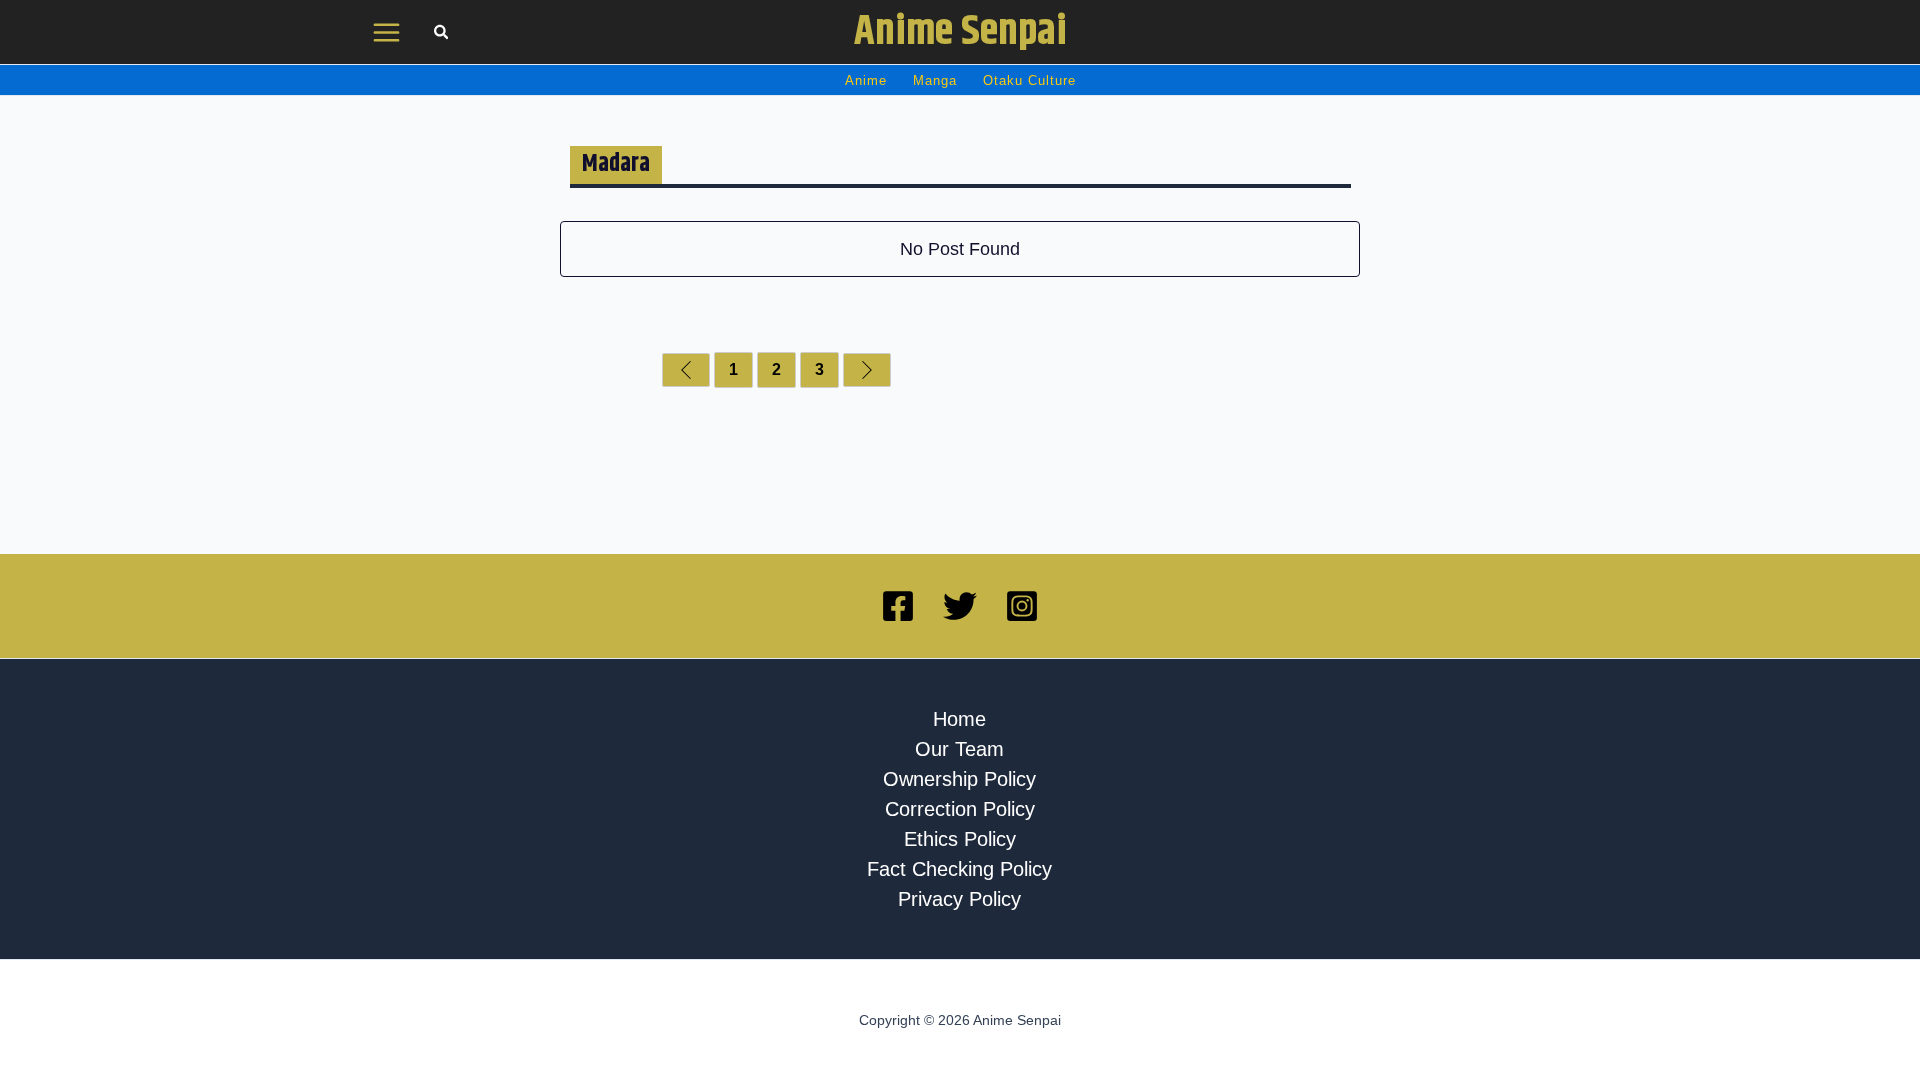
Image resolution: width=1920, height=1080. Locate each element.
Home (959, 719)
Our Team (959, 749)
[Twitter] (960, 606)
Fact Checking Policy (959, 869)
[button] (442, 34)
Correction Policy (960, 809)
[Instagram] (1022, 606)
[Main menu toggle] (387, 32)
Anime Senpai (960, 32)
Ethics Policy (960, 839)
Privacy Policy (959, 899)
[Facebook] (898, 606)
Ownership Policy (959, 779)
